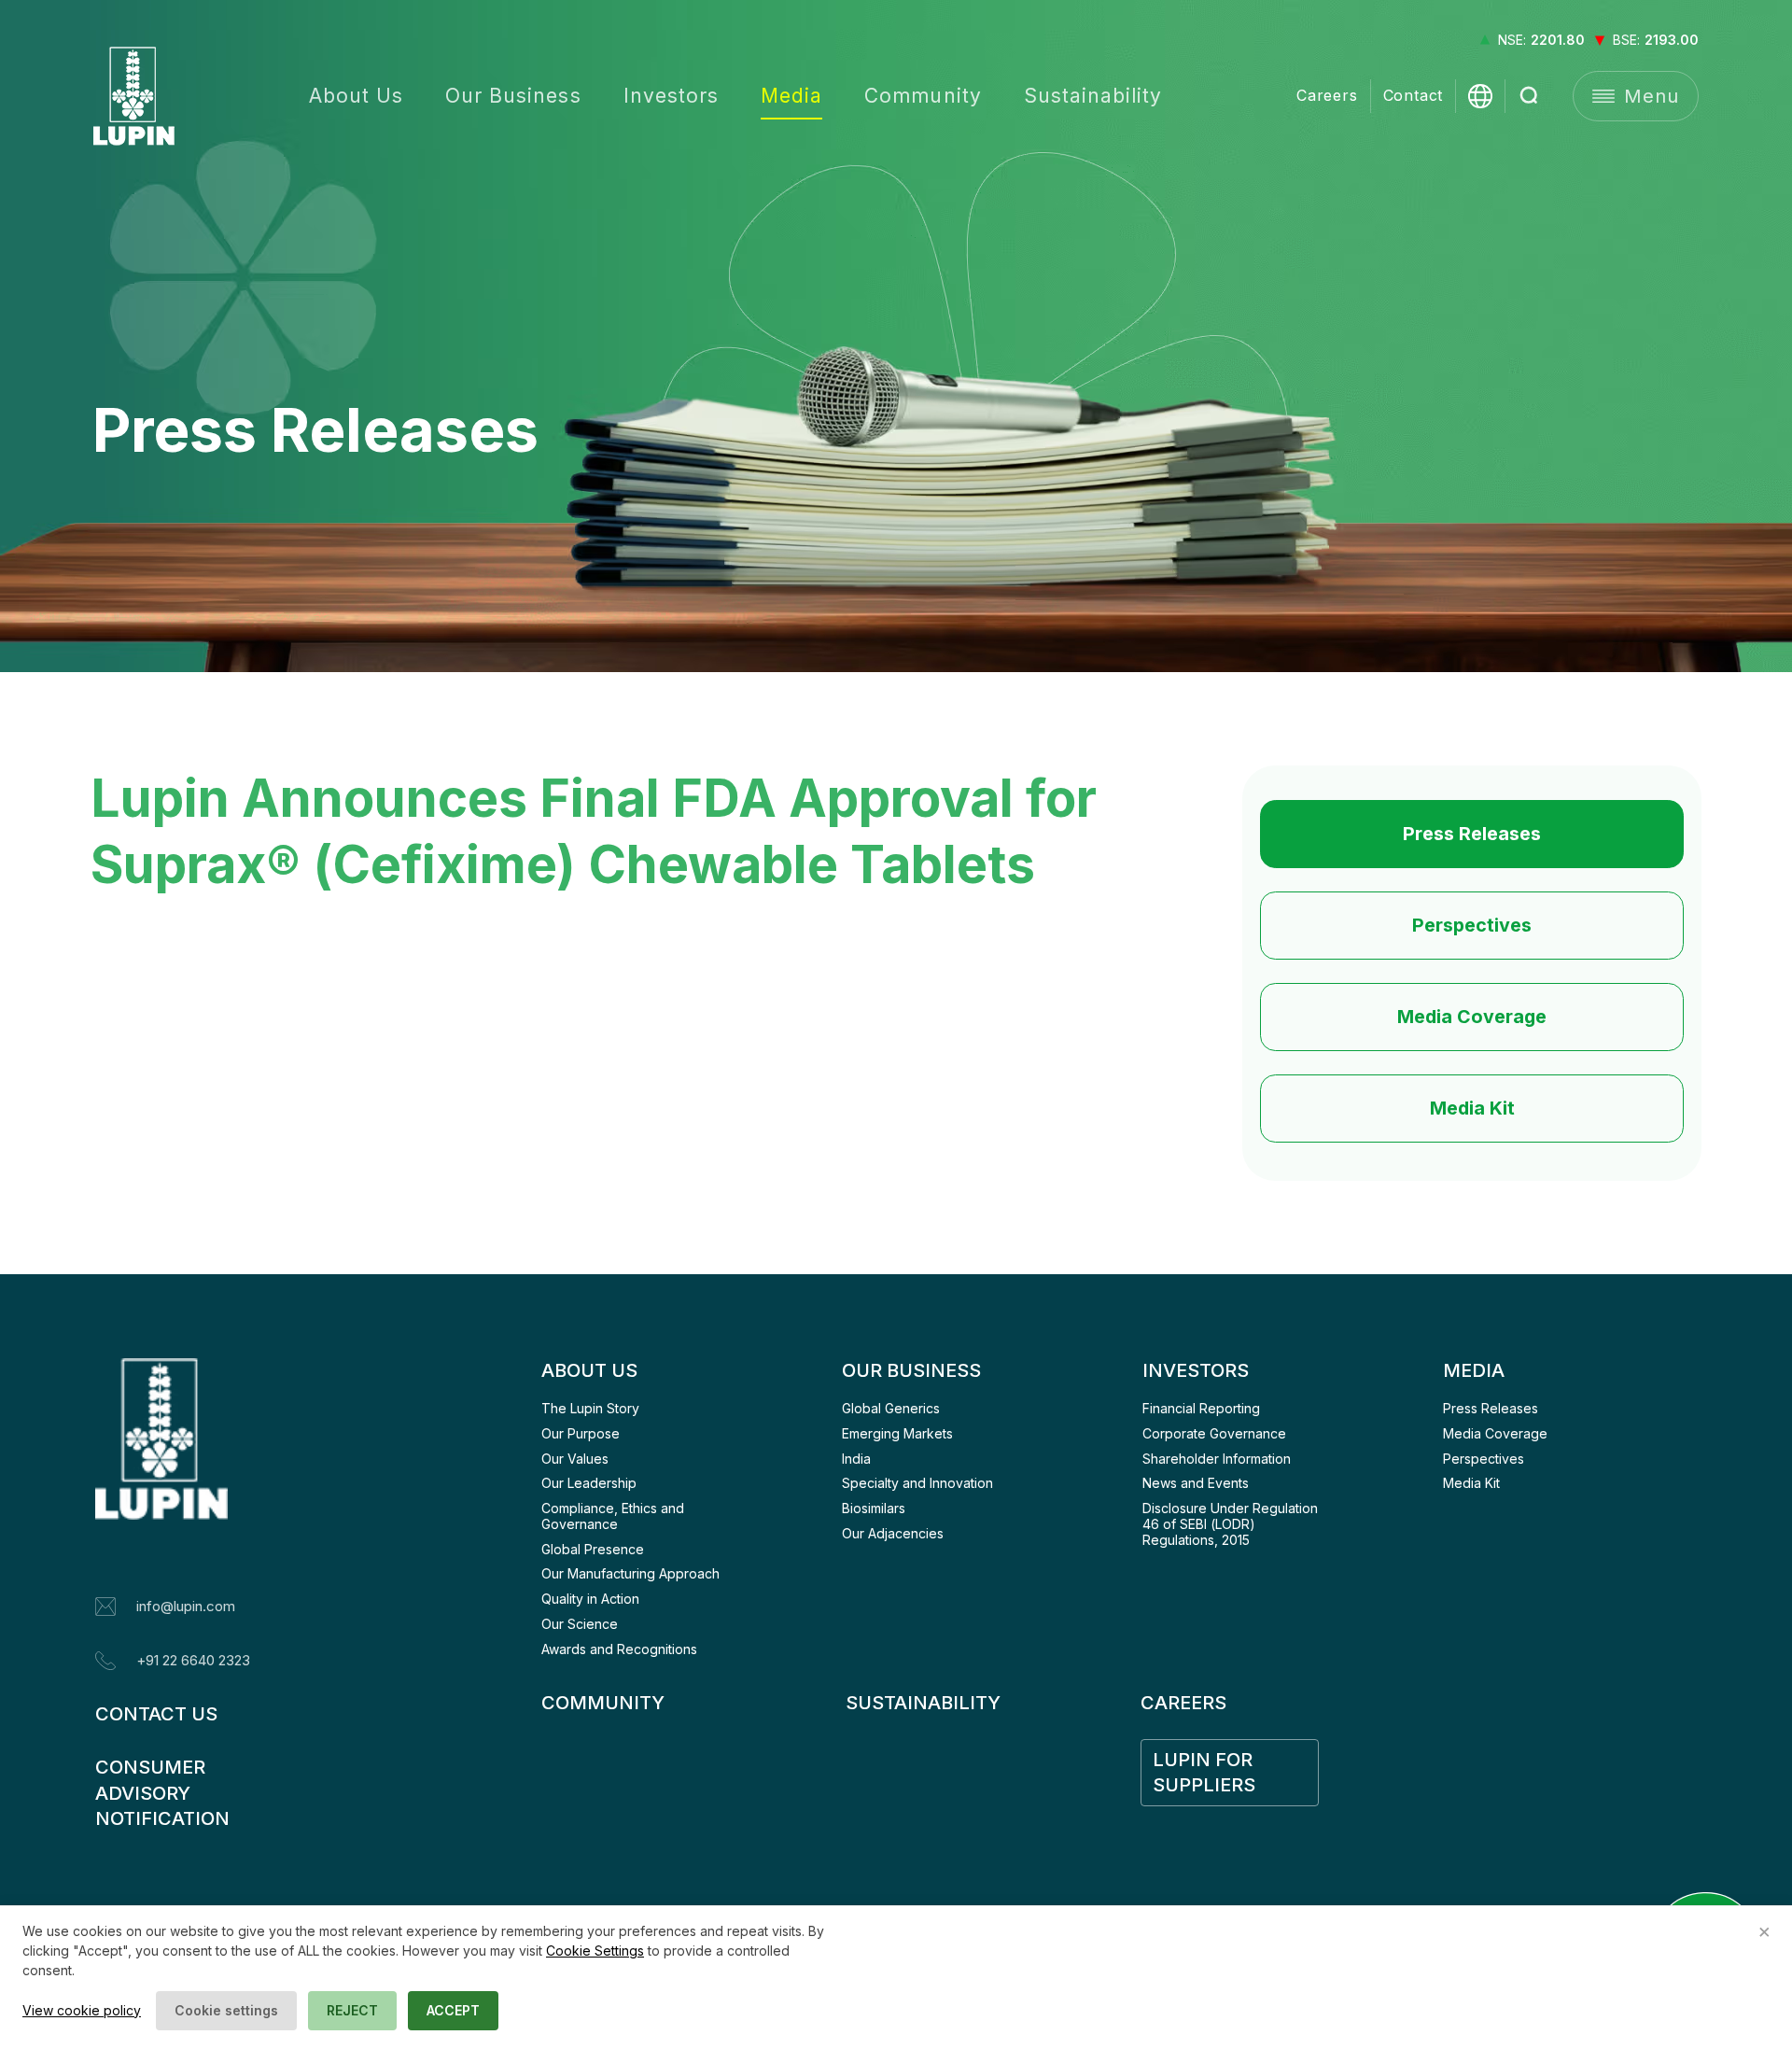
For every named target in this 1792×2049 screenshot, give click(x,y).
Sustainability (1093, 96)
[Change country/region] (1480, 96)
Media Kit (1472, 1108)
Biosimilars (874, 1508)
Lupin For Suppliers (1205, 1772)
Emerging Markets (897, 1433)
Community (923, 96)
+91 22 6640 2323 (193, 1660)
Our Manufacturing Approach (630, 1573)
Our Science (580, 1624)
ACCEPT (453, 2010)
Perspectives (1472, 925)
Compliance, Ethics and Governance (615, 1516)
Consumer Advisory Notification (162, 1793)
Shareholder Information (1217, 1459)
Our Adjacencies (893, 1533)
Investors (671, 96)
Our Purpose (581, 1433)
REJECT (352, 2010)
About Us (356, 96)
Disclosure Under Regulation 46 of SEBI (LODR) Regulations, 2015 (1232, 1524)
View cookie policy (82, 2010)
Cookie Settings (595, 1951)
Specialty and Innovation (917, 1483)
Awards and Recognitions (619, 1649)
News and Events (1196, 1483)
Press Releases (1472, 834)
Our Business (513, 96)
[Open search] (1530, 96)
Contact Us (156, 1714)
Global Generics (891, 1408)
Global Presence (593, 1549)
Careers (1327, 96)
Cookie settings (226, 2010)
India (856, 1459)
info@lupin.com (186, 1606)
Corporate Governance (1214, 1433)
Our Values (575, 1459)
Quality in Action (590, 1599)
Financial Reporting (1201, 1408)
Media (791, 96)
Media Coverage (1472, 1017)
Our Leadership (589, 1483)
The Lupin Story (590, 1408)
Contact (1414, 96)
